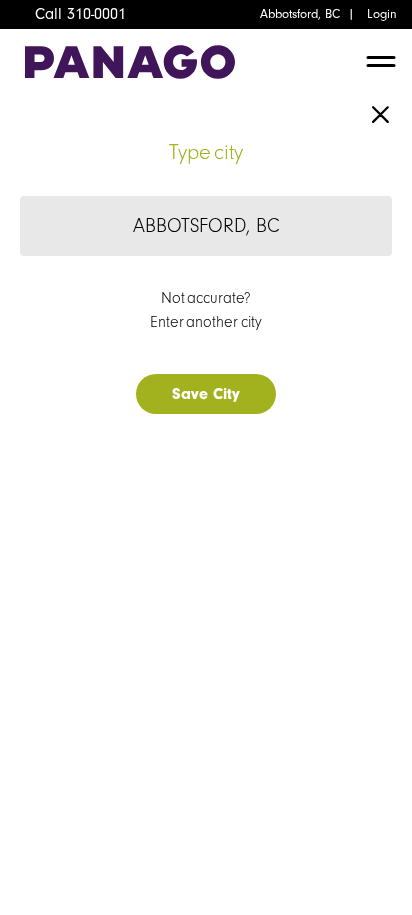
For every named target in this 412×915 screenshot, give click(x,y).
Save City (206, 394)
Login (382, 14)
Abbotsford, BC (300, 14)
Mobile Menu (381, 67)
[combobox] (206, 226)
